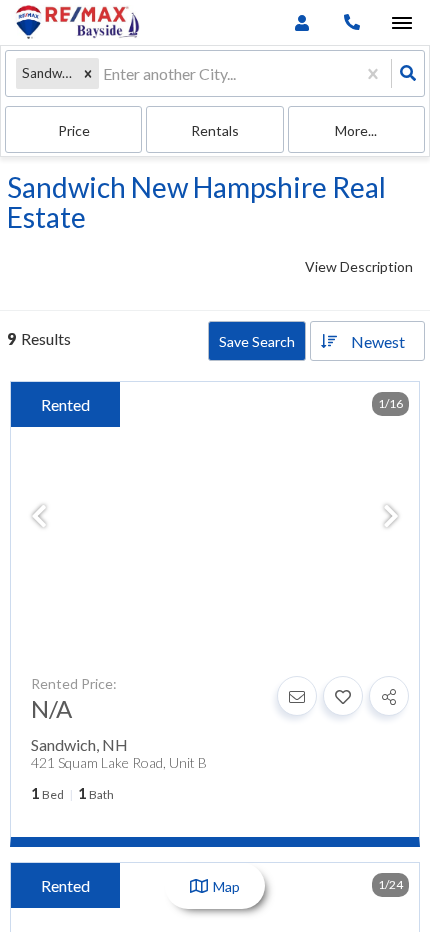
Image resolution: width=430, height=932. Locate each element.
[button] (88, 73)
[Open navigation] (401, 23)
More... (356, 130)
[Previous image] (39, 517)
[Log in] (301, 22)
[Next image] (391, 517)
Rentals (215, 130)
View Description (359, 266)
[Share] (389, 696)
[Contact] (297, 696)
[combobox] (104, 73)
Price (74, 130)
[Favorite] (343, 696)
